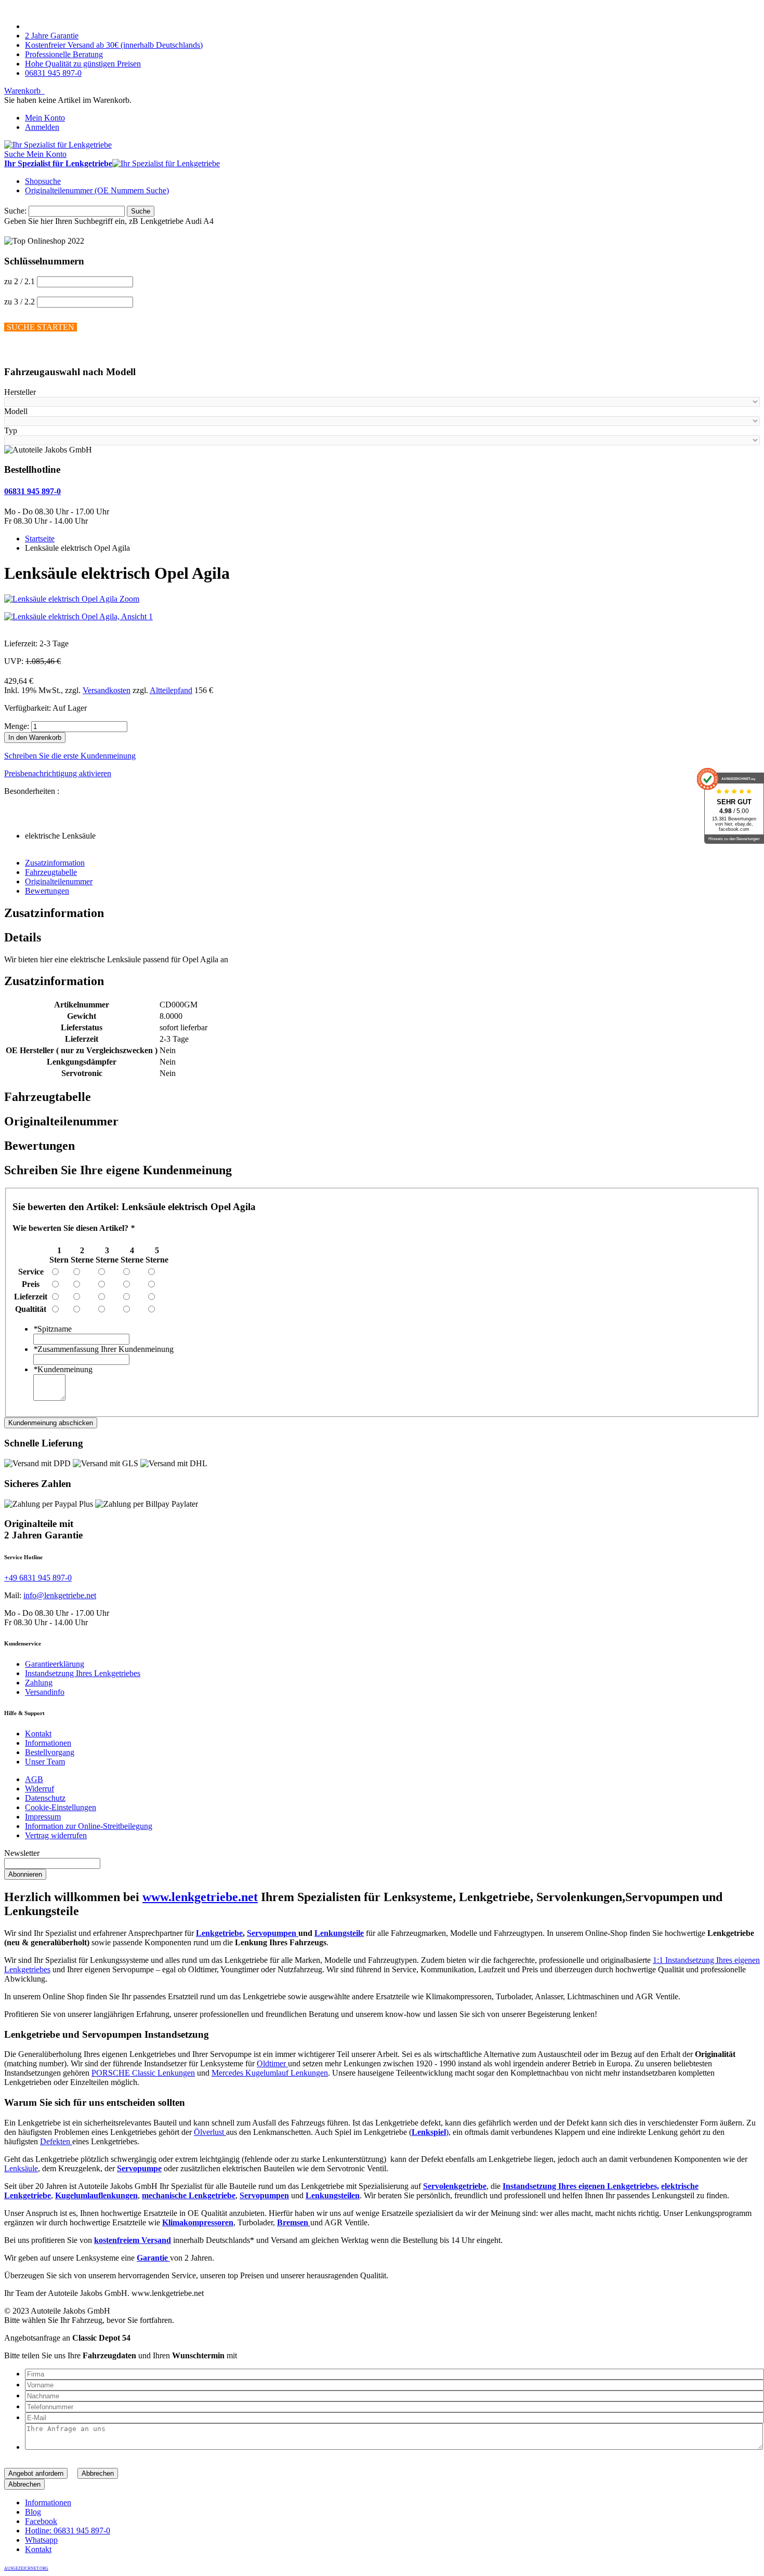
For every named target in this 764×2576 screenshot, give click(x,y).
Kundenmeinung (63, 1369)
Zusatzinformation (55, 863)
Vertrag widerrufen (56, 1835)
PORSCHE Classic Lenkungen (143, 2073)
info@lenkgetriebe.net (60, 1595)
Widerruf (39, 1789)
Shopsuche (43, 181)
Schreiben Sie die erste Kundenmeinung (70, 756)
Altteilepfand (171, 690)
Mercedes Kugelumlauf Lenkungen (270, 2073)
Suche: (15, 211)
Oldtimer (272, 2063)
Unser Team (45, 1762)
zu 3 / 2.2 (19, 302)
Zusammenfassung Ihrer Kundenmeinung (103, 1349)
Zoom (129, 599)
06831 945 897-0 (53, 73)
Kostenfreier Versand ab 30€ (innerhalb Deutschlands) (114, 45)
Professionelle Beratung (64, 54)
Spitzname (52, 1329)
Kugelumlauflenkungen (96, 2195)
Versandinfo (45, 1692)
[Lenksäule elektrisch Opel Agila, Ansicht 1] (78, 616)
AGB (34, 1779)
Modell (16, 411)
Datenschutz (45, 1798)
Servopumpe (139, 2168)
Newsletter (22, 1853)
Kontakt (38, 1734)
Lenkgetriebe (219, 1933)
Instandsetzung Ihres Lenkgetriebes (83, 1673)
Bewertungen (47, 891)
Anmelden (42, 127)
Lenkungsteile (339, 1933)
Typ (11, 430)
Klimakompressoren (198, 2222)
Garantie (153, 2258)
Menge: (17, 726)
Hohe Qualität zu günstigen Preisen (83, 64)
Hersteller (20, 392)
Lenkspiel (429, 2132)
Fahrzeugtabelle (51, 872)
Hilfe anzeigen (28, 351)
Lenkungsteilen (333, 2195)
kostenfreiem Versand (133, 2240)
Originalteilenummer (59, 881)
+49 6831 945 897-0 (38, 1578)
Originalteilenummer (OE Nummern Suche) (97, 190)
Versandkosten (107, 690)
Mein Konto (45, 118)
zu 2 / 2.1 (19, 281)
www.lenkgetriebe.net (200, 1897)
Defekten (56, 2141)
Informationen (48, 1743)
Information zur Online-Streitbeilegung (89, 1826)
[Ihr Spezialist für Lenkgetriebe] (58, 145)
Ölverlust (210, 2132)
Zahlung (39, 1683)
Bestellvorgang (50, 1752)
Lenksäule (21, 2168)
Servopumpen (273, 1933)
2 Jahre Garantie (52, 36)
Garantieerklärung (55, 1664)
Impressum (43, 1817)
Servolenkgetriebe (455, 2186)
